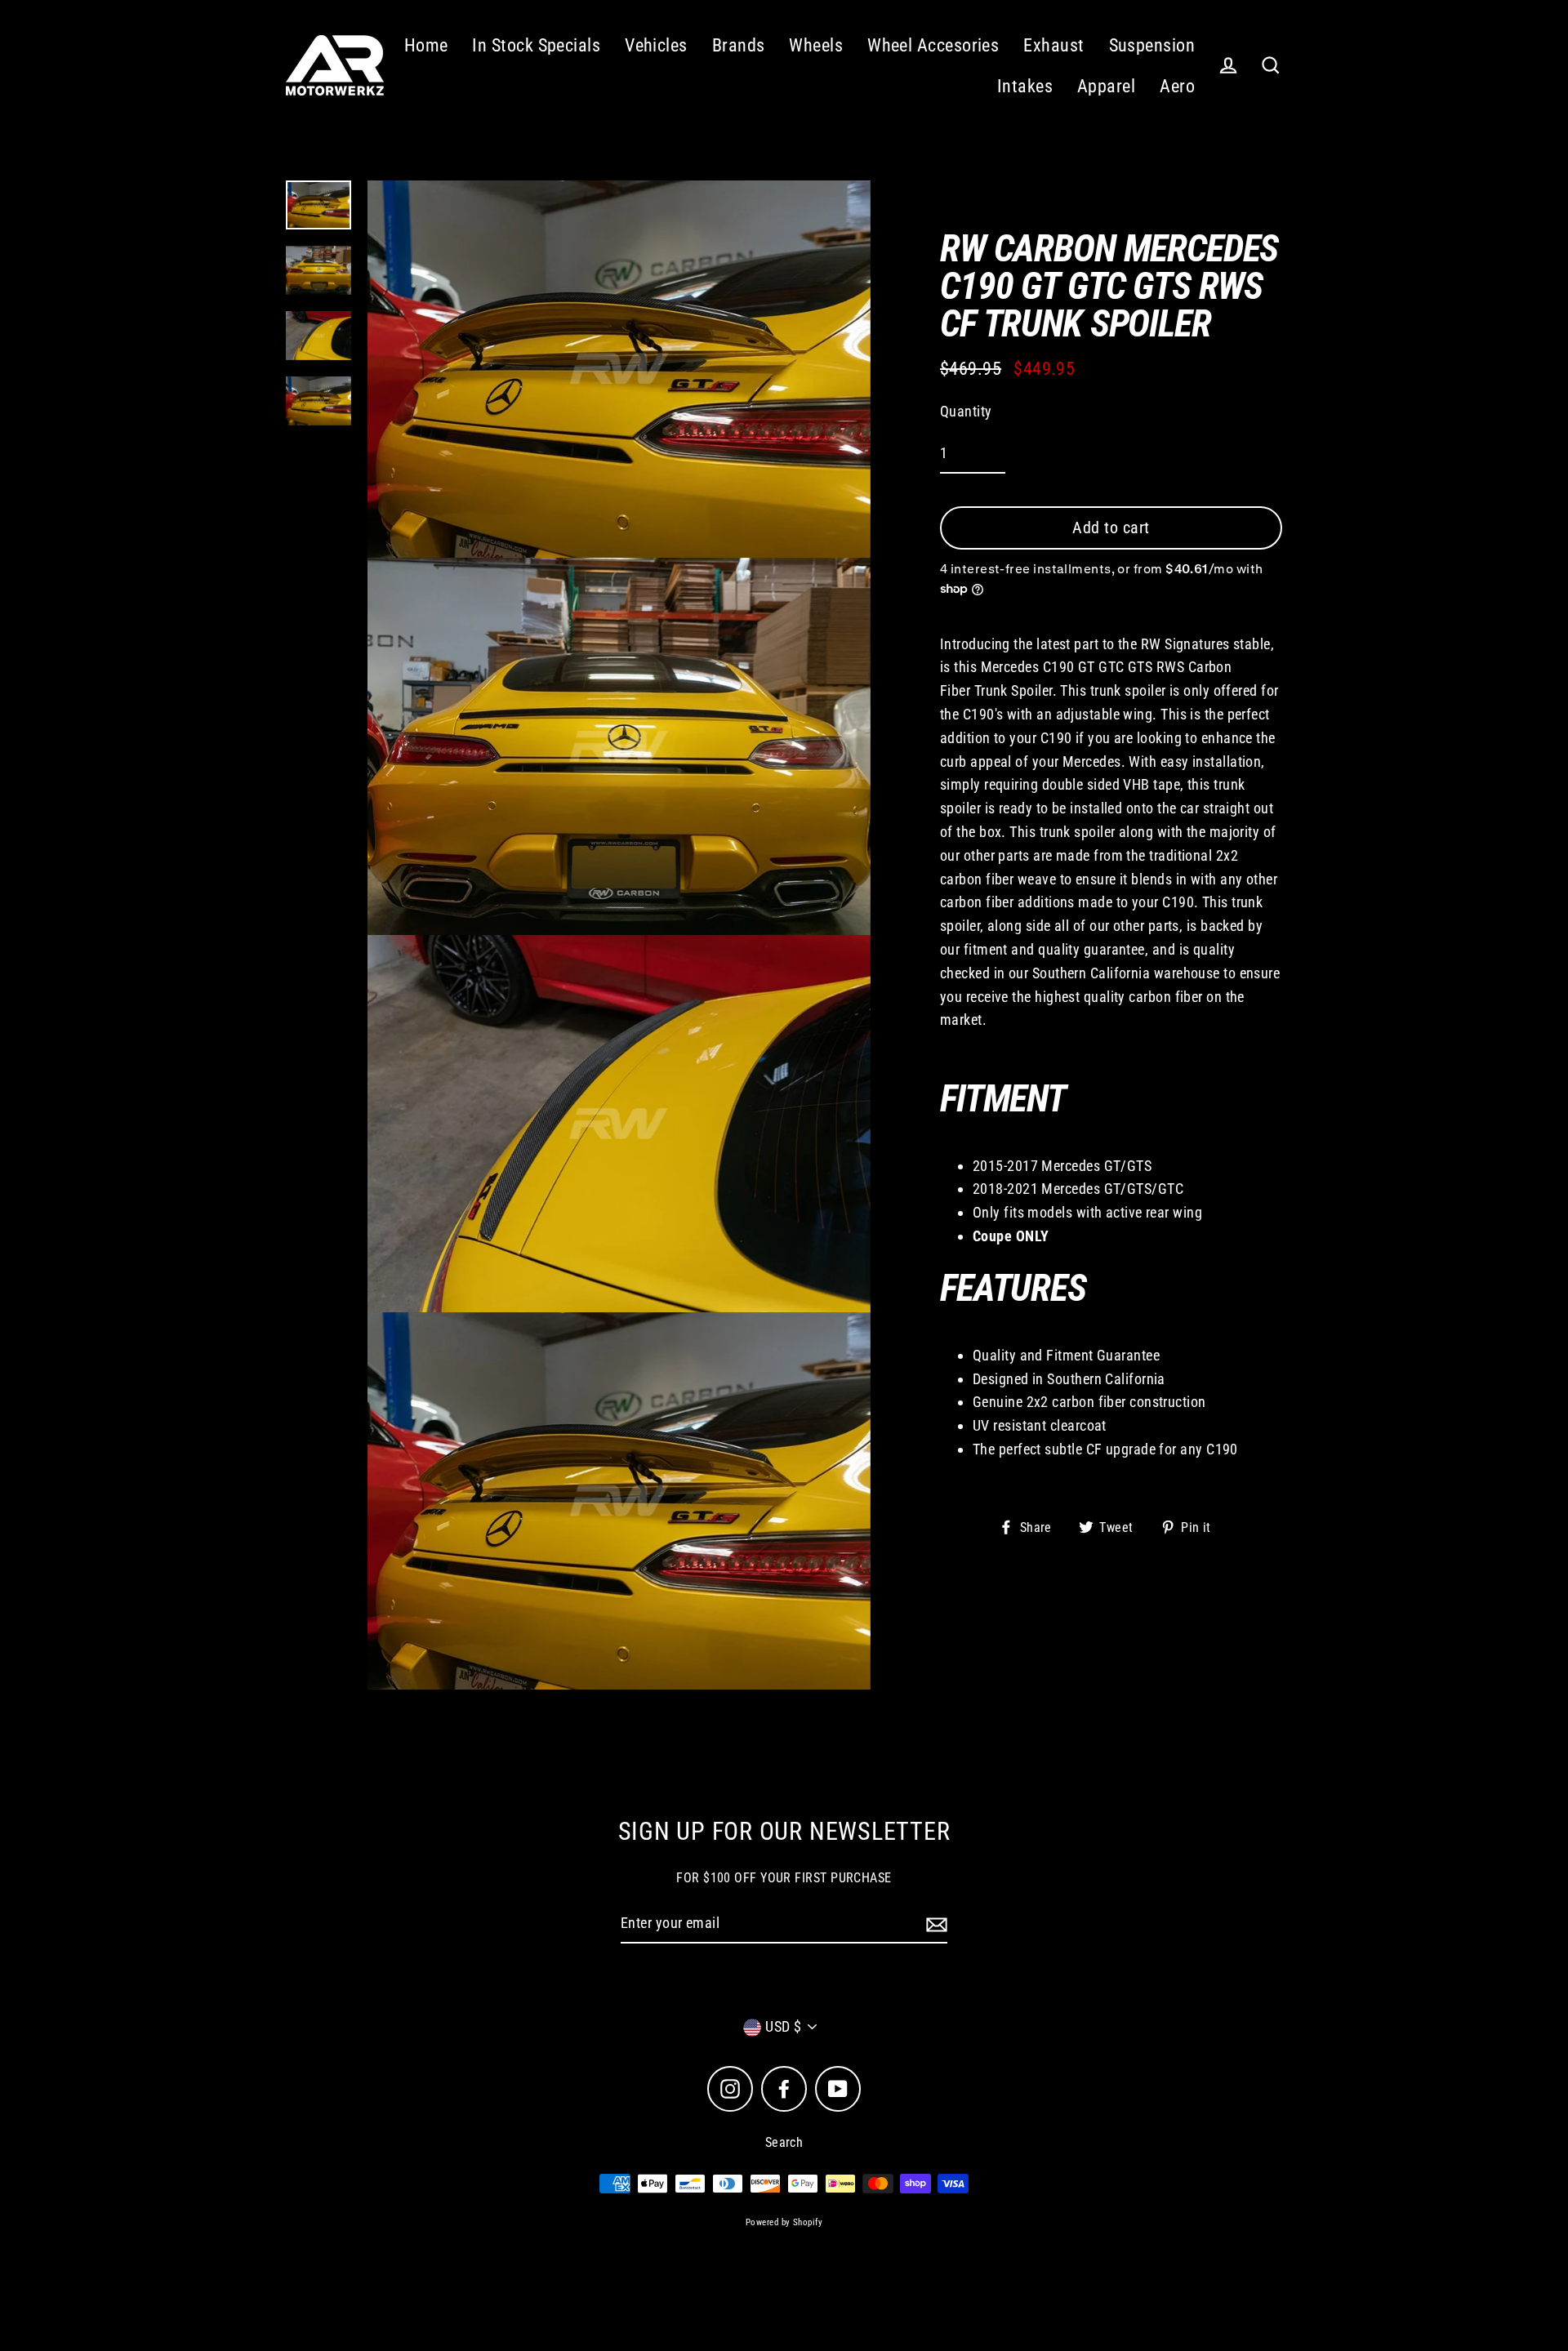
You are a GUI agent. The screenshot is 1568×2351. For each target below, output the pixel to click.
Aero (1177, 86)
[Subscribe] (934, 1924)
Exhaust (1053, 45)
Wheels (816, 45)
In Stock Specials (536, 45)
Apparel (1106, 86)
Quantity (966, 410)
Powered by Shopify (784, 2222)
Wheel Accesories (933, 45)
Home (426, 45)
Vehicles (656, 45)
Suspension (1152, 45)
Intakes (1025, 86)
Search (784, 2142)
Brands (739, 45)
